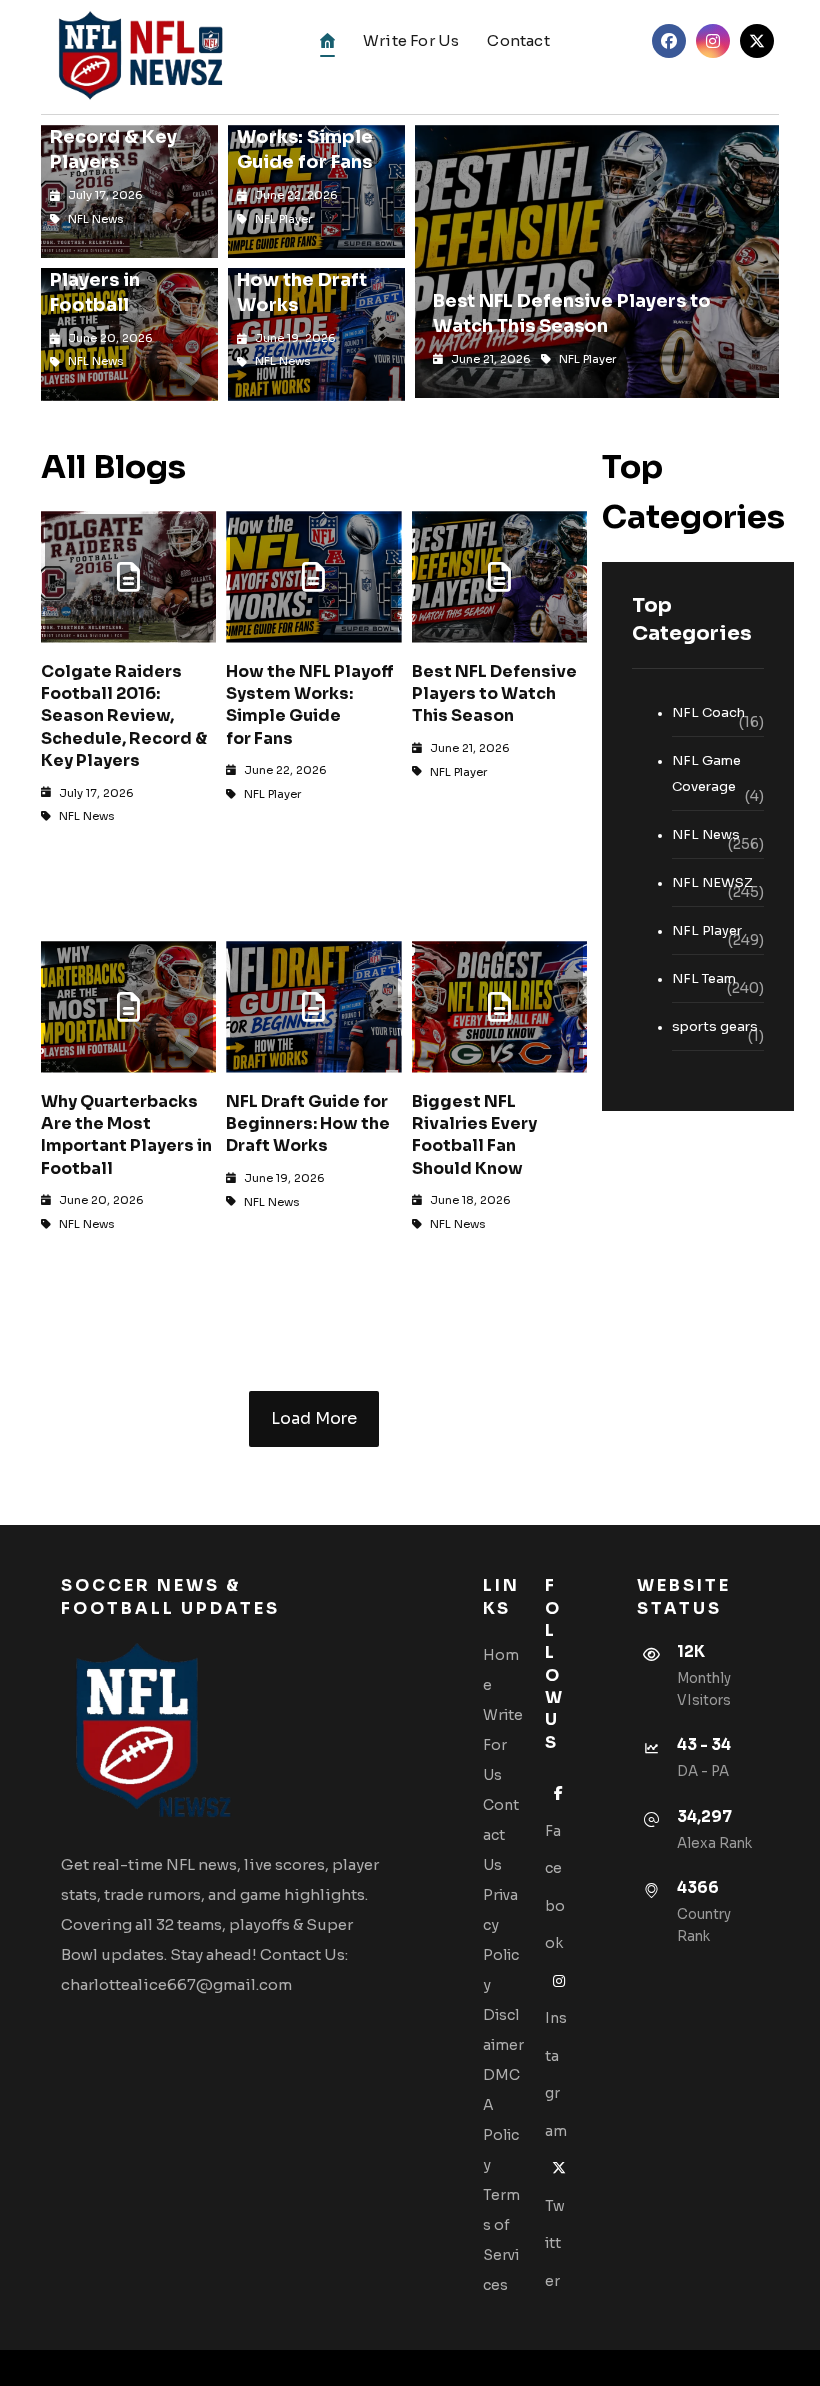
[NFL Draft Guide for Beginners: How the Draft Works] (313, 1006)
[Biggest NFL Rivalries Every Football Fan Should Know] (499, 1006)
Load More (314, 1418)
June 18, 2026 (470, 1200)
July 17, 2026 (96, 793)
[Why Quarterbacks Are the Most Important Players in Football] (128, 1006)
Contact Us (501, 1835)
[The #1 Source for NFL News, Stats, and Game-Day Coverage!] (136, 57)
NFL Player (272, 794)
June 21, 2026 (470, 748)
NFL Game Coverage (706, 773)
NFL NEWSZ (712, 882)
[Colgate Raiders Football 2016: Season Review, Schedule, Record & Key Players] (128, 576)
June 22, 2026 (285, 770)
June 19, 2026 (284, 1178)
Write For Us (503, 1745)
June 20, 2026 (101, 1200)
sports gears (715, 1026)
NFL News (87, 816)
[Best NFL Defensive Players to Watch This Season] (499, 576)
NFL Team (704, 978)
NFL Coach (708, 712)
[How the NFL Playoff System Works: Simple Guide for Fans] (313, 576)
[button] (669, 41)
